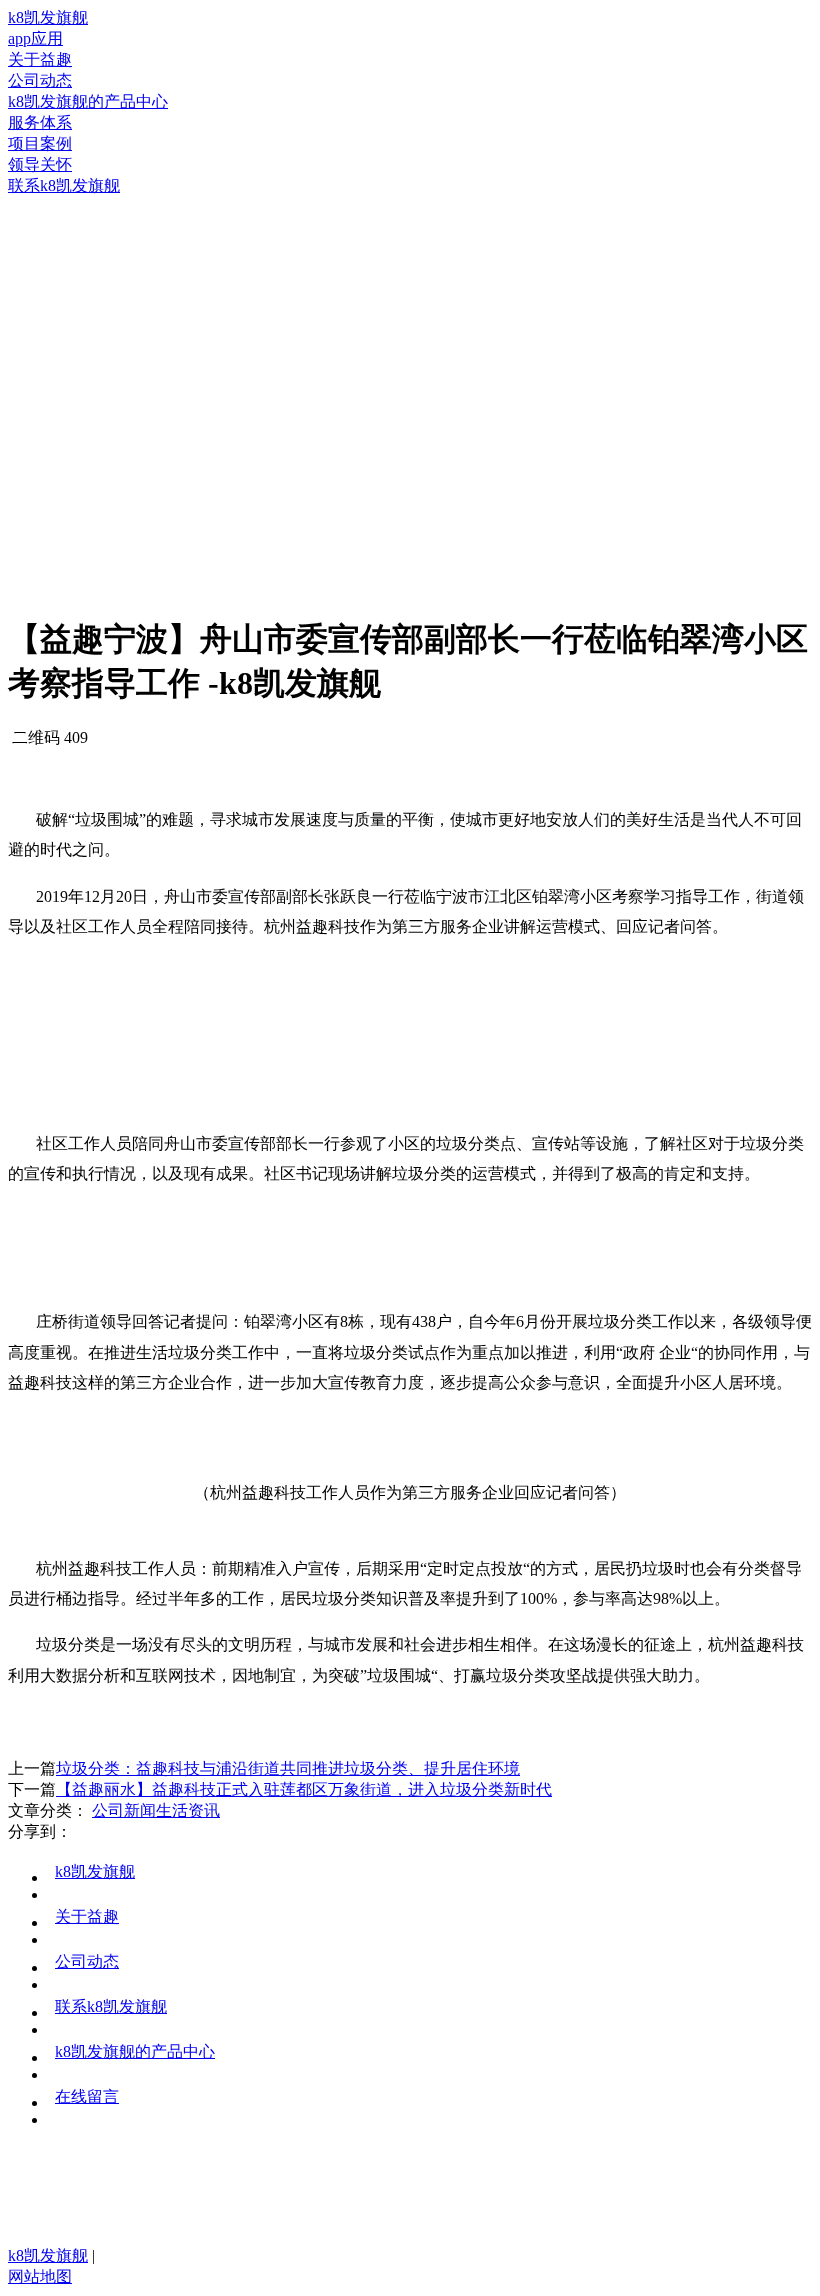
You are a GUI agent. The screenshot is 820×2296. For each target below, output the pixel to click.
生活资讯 (188, 1810)
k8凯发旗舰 (48, 17)
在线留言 (87, 2096)
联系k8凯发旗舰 (111, 2006)
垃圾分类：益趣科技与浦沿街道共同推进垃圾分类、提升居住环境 (288, 1768)
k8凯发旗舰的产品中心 (135, 2051)
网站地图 (40, 2276)
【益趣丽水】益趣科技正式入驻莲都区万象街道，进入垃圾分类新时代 (304, 1789)
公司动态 (87, 1961)
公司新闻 (124, 1810)
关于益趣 (87, 1916)
